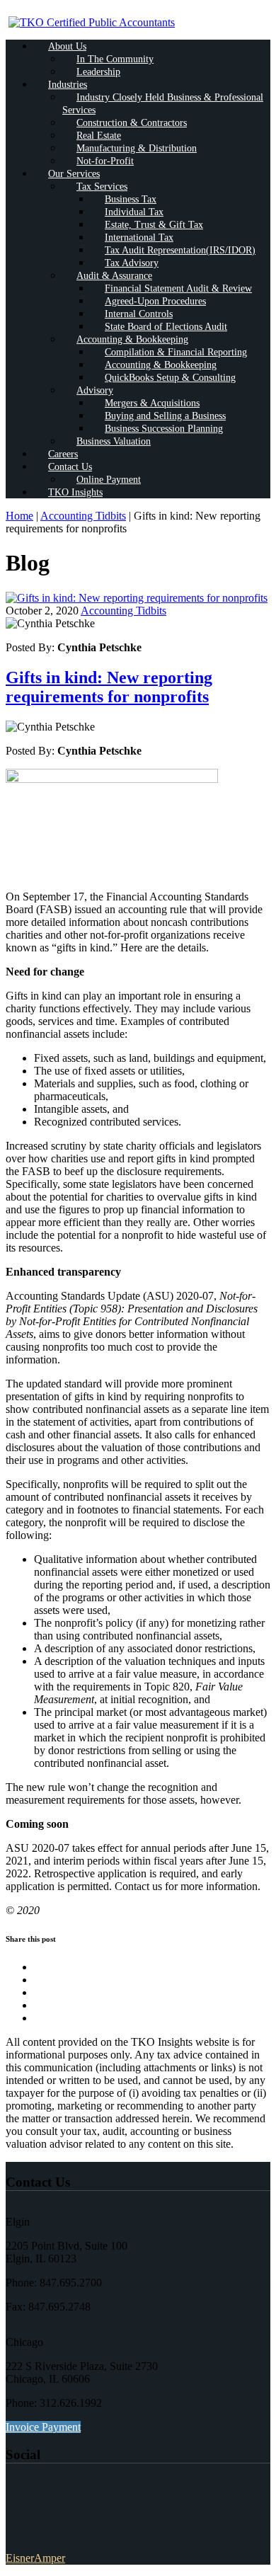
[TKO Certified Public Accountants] (92, 22)
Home (19, 516)
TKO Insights (75, 492)
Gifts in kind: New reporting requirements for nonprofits (109, 687)
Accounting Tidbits (83, 516)
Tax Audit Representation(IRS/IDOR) (180, 250)
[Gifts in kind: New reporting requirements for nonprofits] (137, 598)
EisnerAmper (35, 2558)
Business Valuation (114, 441)
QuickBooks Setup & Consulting (170, 378)
